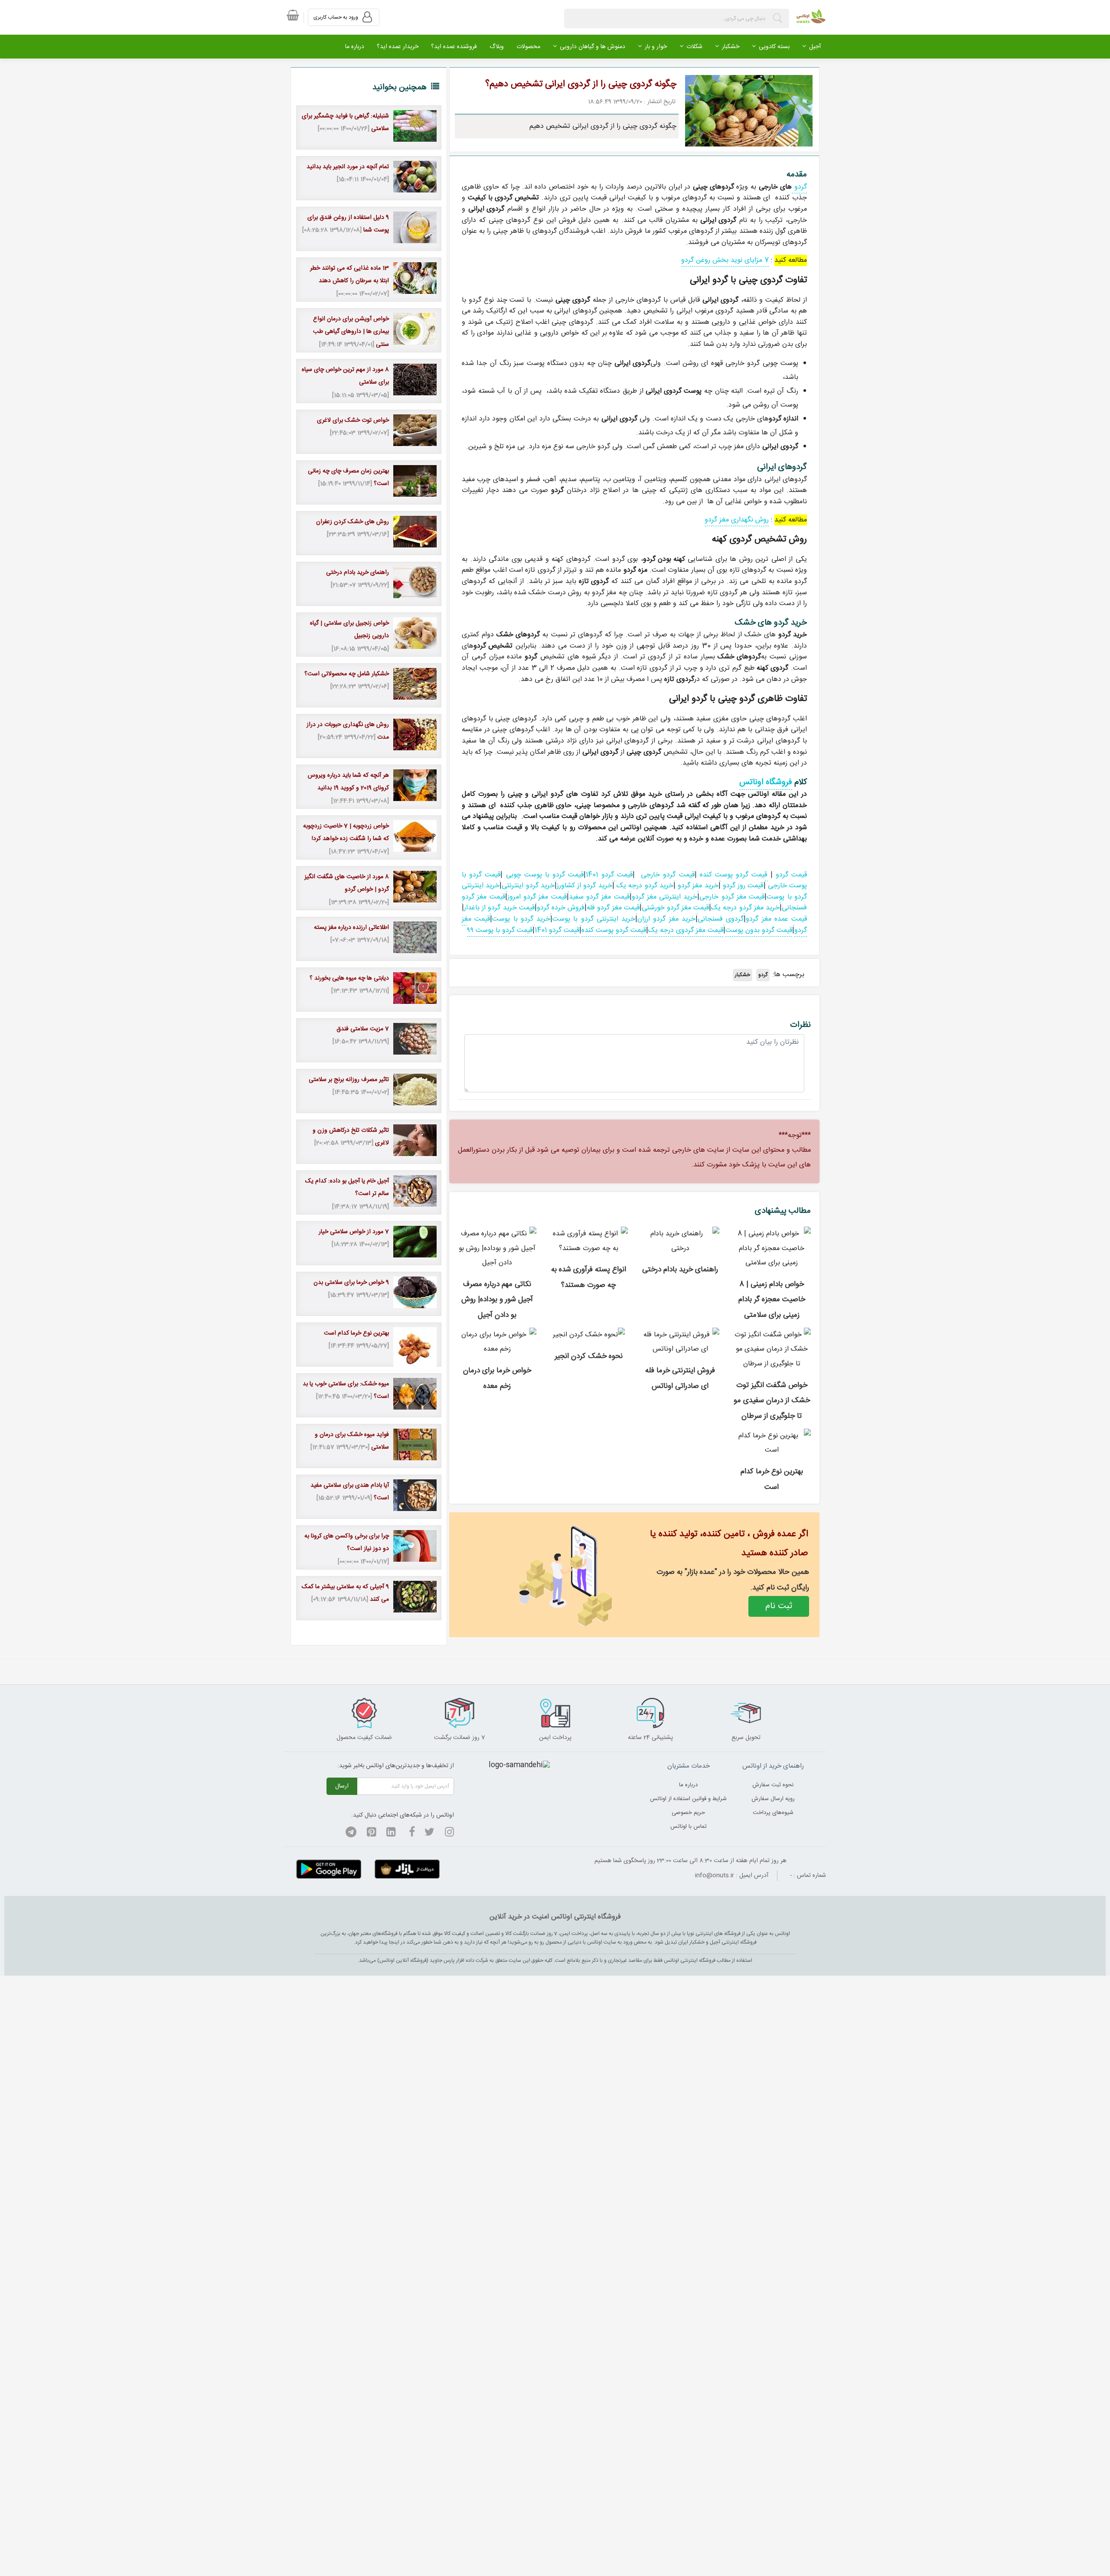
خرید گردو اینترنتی (528, 886)
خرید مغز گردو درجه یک (745, 908)
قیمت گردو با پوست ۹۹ (500, 930)
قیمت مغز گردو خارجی (732, 897)
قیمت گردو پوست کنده (735, 875)
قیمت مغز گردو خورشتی (676, 908)
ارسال (342, 1786)
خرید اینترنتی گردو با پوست (594, 919)
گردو (799, 187)
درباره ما (688, 1785)
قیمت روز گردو (742, 886)
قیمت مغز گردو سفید (599, 897)
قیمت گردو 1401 (609, 875)
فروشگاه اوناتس (766, 782)
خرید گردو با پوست (521, 919)
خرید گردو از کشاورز (584, 886)
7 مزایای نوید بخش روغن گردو (725, 260)
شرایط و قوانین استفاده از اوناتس (688, 1799)
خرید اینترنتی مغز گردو (665, 897)
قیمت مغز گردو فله (613, 908)
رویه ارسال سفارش (773, 1799)
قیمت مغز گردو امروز (537, 897)
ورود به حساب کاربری (336, 17)
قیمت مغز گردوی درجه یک (686, 930)
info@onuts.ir (715, 1876)
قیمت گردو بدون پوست (759, 930)
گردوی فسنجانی (721, 919)
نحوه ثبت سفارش (773, 1785)
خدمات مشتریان (689, 1766)
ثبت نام (779, 1606)
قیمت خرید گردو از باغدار (499, 908)
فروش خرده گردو (561, 908)
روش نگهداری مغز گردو (737, 520)
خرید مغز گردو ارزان (666, 919)
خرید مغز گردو (697, 886)
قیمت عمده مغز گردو (776, 919)
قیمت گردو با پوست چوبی (545, 875)
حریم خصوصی (688, 1813)
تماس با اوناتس (689, 1827)
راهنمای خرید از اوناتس (773, 1766)
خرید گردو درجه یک (645, 886)
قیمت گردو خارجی (668, 875)
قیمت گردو (791, 875)
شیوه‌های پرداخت (773, 1813)
